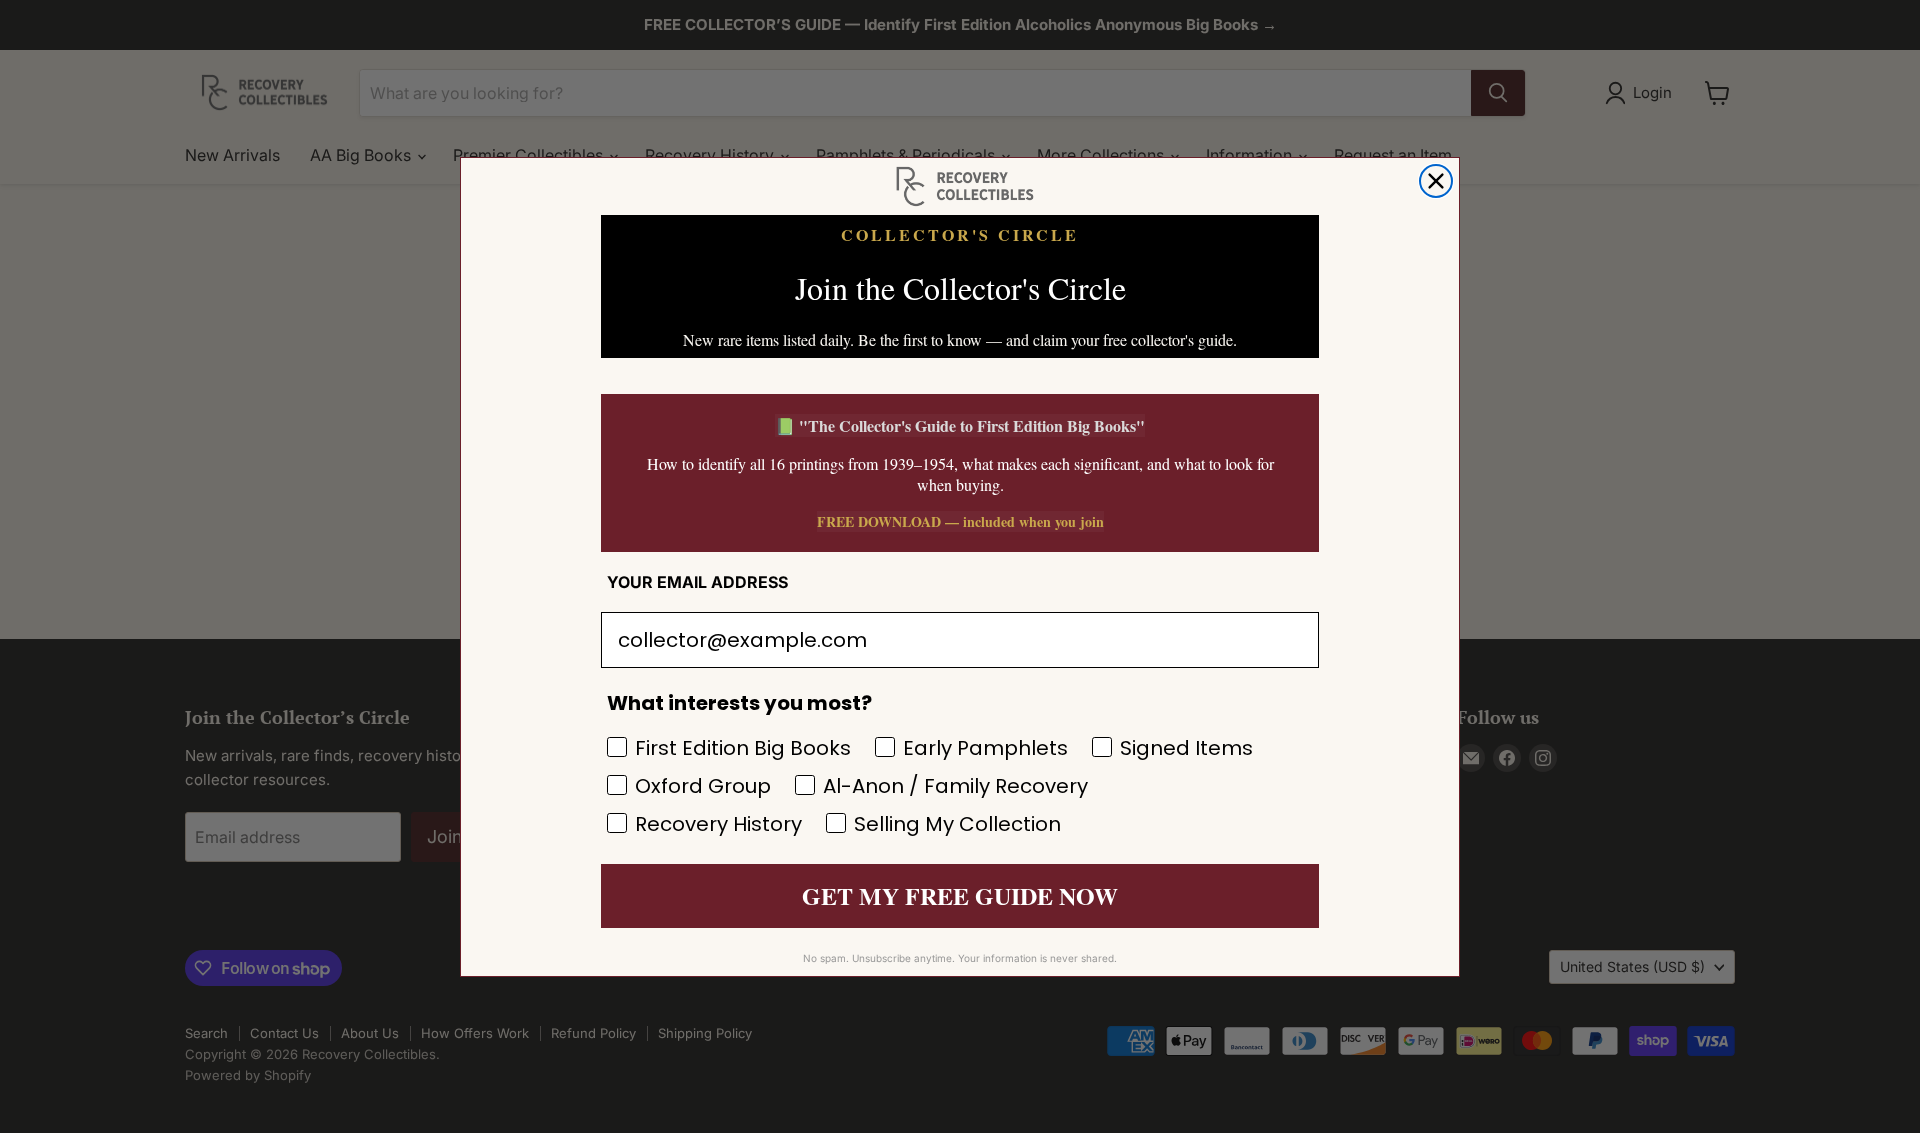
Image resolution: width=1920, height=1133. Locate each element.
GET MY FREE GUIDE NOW (960, 895)
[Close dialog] (1436, 181)
